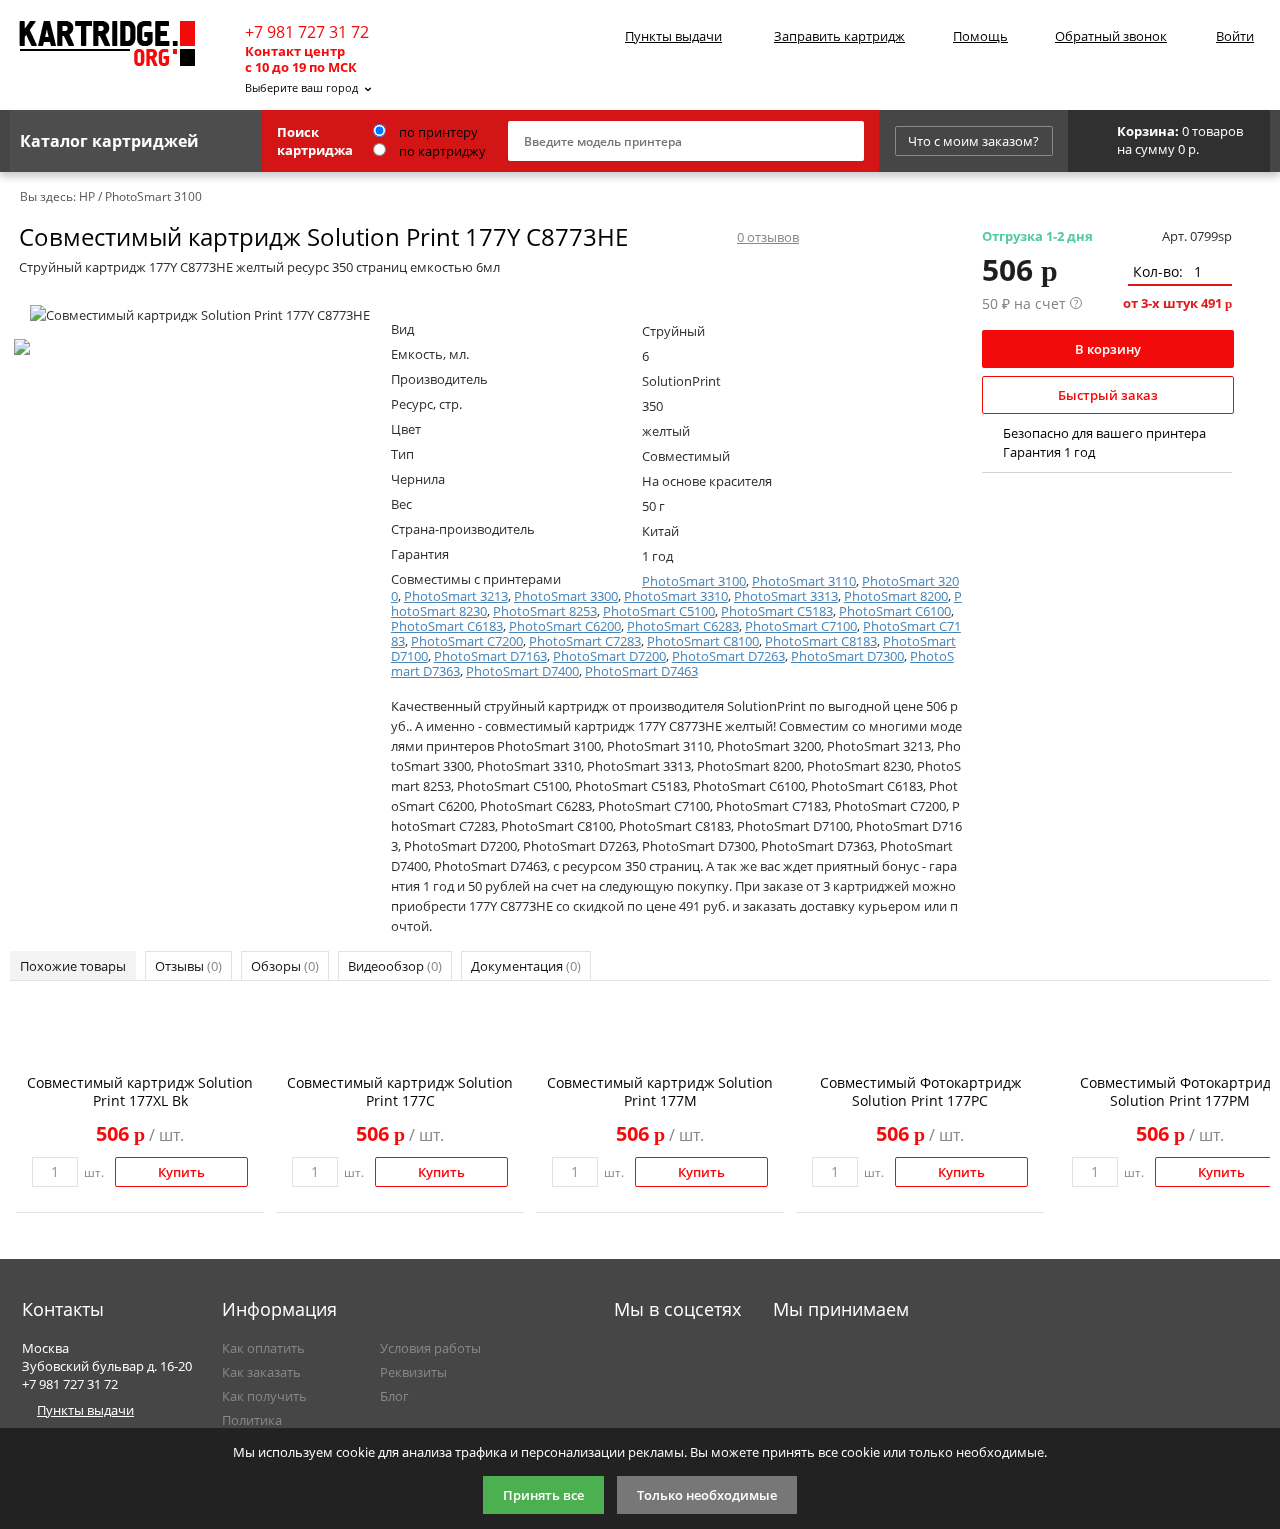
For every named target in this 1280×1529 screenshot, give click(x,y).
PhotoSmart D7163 (490, 656)
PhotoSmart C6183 (447, 626)
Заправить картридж (839, 36)
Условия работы (430, 1348)
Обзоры (285, 966)
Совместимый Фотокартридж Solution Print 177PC (920, 1091)
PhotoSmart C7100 (801, 626)
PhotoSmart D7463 (641, 671)
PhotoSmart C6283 (683, 626)
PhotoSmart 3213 (456, 596)
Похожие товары (73, 966)
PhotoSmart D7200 (609, 656)
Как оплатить (263, 1348)
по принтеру (437, 132)
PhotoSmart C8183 (821, 641)
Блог (394, 1396)
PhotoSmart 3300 (566, 596)
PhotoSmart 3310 (676, 596)
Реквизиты (413, 1372)
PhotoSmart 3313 (786, 596)
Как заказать (261, 1372)
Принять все (543, 1495)
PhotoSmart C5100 (659, 611)
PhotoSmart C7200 (467, 641)
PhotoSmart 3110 (804, 581)
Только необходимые (707, 1495)
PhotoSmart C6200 (565, 626)
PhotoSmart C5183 (777, 611)
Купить (181, 1172)
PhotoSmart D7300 (847, 656)
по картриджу (441, 151)
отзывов (768, 237)
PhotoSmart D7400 (522, 671)
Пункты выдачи (673, 36)
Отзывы (188, 966)
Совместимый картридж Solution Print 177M (660, 1091)
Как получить (264, 1396)
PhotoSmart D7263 (728, 656)
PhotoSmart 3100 (694, 581)
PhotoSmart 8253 (545, 611)
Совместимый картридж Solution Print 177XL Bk (140, 1091)
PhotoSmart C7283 (585, 641)
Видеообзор (395, 966)
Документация (526, 966)
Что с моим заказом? (973, 141)
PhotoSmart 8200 (896, 596)
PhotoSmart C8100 (703, 641)
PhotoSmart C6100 (895, 611)
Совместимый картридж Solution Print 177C (400, 1091)
